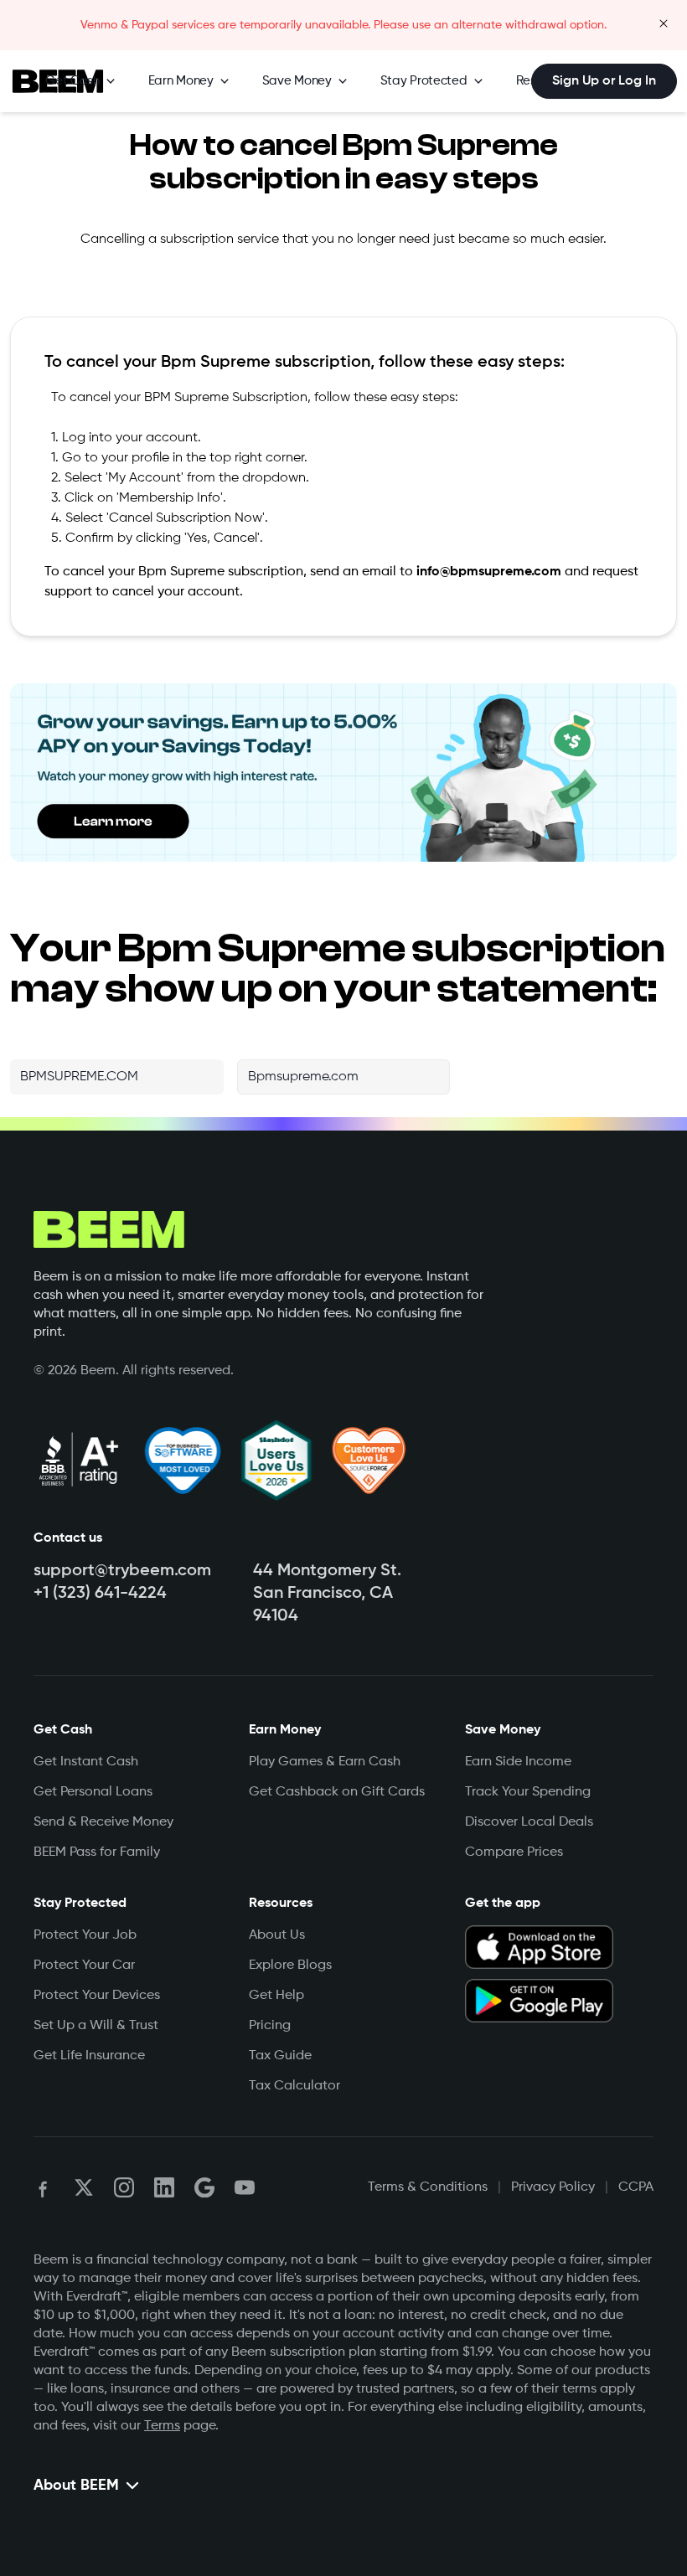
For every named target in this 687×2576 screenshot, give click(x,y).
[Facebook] (44, 2187)
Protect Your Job (85, 1935)
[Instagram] (124, 2187)
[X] (84, 2187)
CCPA (636, 2187)
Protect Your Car (84, 1965)
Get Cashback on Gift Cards (337, 1792)
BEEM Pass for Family (97, 1852)
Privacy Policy (553, 2187)
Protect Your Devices (97, 1996)
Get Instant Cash (86, 1762)
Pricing (270, 2026)
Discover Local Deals (529, 1822)
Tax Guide (280, 2056)
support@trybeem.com (122, 1571)
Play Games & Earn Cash (325, 1762)
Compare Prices (514, 1852)
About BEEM (76, 2486)
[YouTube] (245, 2187)
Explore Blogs (290, 1965)
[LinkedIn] (164, 2187)
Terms (162, 2426)
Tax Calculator (294, 2086)
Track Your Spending (528, 1792)
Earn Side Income (518, 1762)
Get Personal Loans (93, 1792)
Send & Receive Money (103, 1822)
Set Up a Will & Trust (96, 2026)
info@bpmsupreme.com (489, 572)
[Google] (204, 2187)
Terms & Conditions (428, 2187)
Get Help (276, 1996)
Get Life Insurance (89, 2056)
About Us (277, 1935)
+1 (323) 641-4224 (100, 1594)
